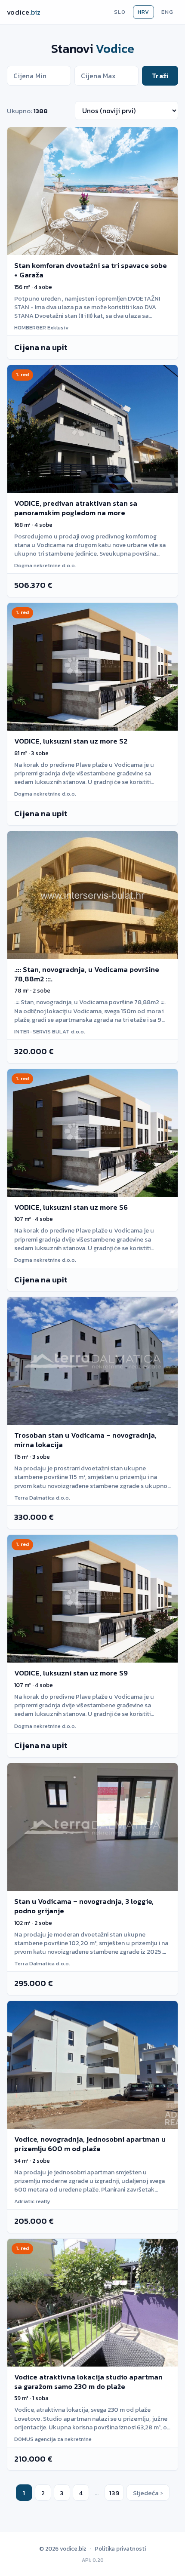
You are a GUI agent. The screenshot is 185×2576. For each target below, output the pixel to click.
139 (114, 2493)
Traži (160, 76)
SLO (120, 12)
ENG (167, 12)
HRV (143, 12)
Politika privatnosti (120, 2548)
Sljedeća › (148, 2493)
